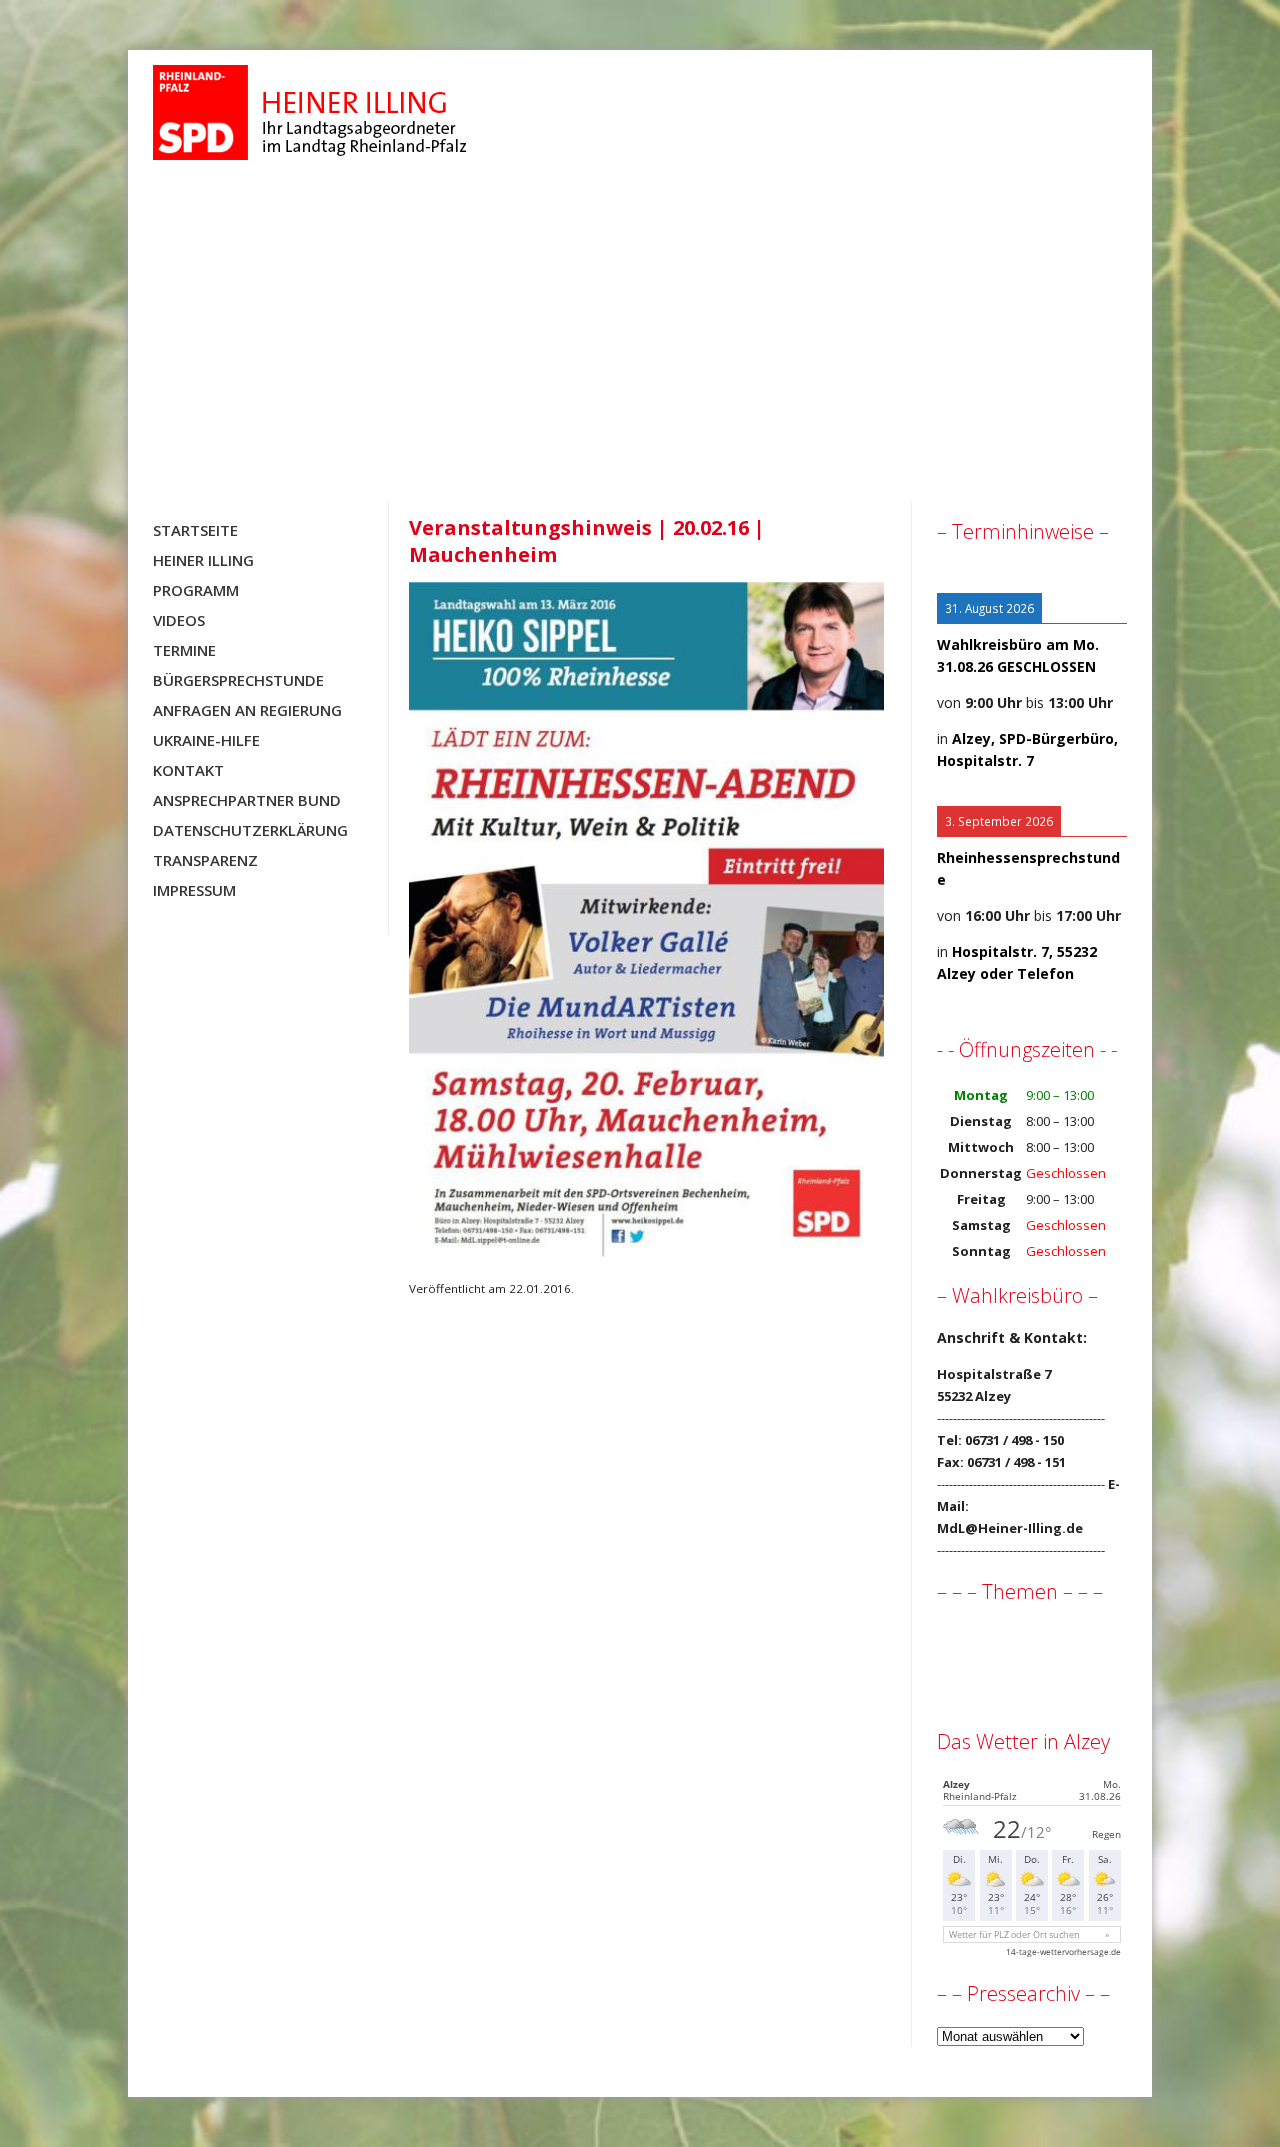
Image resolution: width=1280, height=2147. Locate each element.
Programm (196, 590)
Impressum (194, 890)
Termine (184, 650)
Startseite (195, 530)
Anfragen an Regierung (247, 710)
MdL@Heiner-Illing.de (1010, 1528)
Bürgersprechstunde (238, 680)
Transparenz (205, 860)
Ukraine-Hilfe (206, 740)
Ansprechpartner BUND (247, 800)
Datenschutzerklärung (250, 830)
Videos (179, 620)
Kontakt (188, 770)
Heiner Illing (203, 560)
